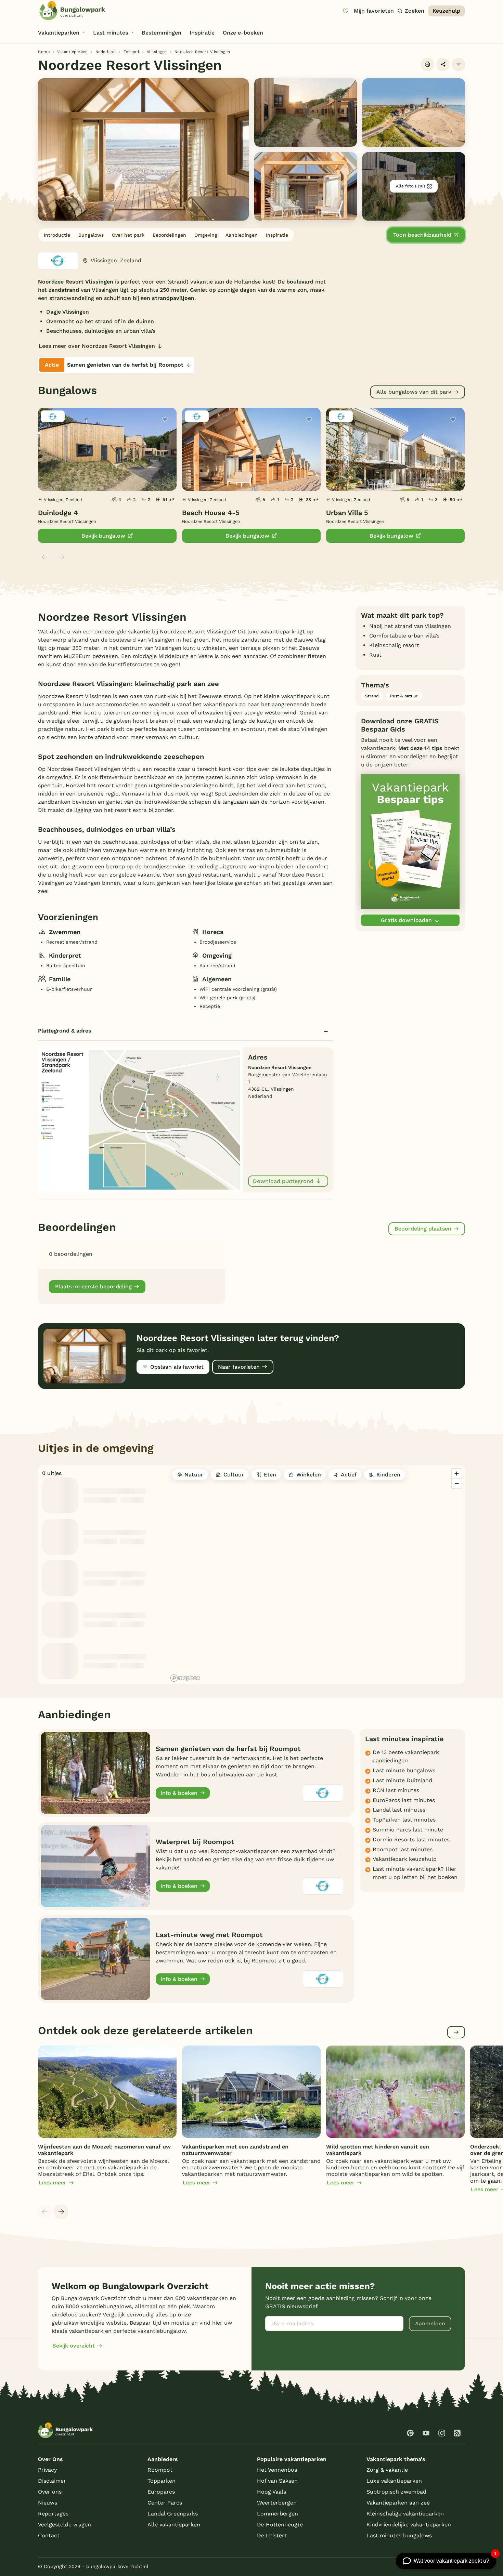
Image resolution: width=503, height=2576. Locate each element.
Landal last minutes (399, 1810)
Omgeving (206, 235)
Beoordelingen (169, 235)
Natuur (194, 1475)
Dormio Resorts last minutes (411, 1839)
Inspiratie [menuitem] (202, 33)
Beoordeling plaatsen (423, 1229)
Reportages (53, 2514)
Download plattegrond (283, 1181)
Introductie (57, 235)
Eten (270, 1475)
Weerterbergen (277, 2503)
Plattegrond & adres (65, 1031)
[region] (317, 1575)
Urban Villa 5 (347, 513)
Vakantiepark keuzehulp (405, 1859)
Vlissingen (157, 52)
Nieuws (48, 2503)
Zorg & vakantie (387, 2470)
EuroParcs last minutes (404, 1800)
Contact (49, 2535)
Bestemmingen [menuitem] (162, 33)
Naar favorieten (239, 1367)
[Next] (61, 2212)
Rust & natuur (404, 696)
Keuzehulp (446, 11)
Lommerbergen (278, 2514)
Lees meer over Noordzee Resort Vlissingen (97, 346)
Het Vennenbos (277, 2470)
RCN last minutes (396, 1790)
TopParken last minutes (404, 1820)
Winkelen (309, 1475)
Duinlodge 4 (58, 513)
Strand (372, 696)
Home (44, 52)
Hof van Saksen (277, 2481)
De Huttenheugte (280, 2525)
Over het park (128, 235)
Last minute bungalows (404, 1770)
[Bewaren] (459, 65)
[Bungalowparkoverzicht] (72, 11)
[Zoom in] (457, 1474)
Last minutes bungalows (399, 2535)
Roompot (160, 2470)
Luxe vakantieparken (394, 2481)
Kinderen (388, 1475)
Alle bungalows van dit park (414, 392)
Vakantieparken (72, 52)
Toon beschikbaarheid (422, 235)
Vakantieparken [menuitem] (59, 33)
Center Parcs (165, 2503)
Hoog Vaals (272, 2492)
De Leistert (272, 2535)
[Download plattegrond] (140, 1120)
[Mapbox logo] (185, 1678)
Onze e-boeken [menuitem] (243, 33)
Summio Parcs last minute (408, 1830)
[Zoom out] (457, 1483)
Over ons (50, 2492)
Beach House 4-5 (211, 513)
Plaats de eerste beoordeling (93, 1286)
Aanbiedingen (242, 235)
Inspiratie (277, 235)
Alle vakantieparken (174, 2525)
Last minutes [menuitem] (111, 33)
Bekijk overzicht (74, 2346)
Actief (349, 1475)
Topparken (162, 2481)
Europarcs (161, 2492)
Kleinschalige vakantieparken (405, 2514)
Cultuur (234, 1475)
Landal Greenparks (173, 2514)
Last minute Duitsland (402, 1780)
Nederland (106, 52)
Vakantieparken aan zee (398, 2503)
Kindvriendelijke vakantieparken (409, 2525)
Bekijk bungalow (103, 536)
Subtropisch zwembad (396, 2492)
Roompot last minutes (403, 1849)
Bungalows (91, 235)
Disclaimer (52, 2481)
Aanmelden (430, 2323)
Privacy (47, 2470)
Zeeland (131, 52)
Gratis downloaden (406, 920)
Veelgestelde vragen (65, 2525)
